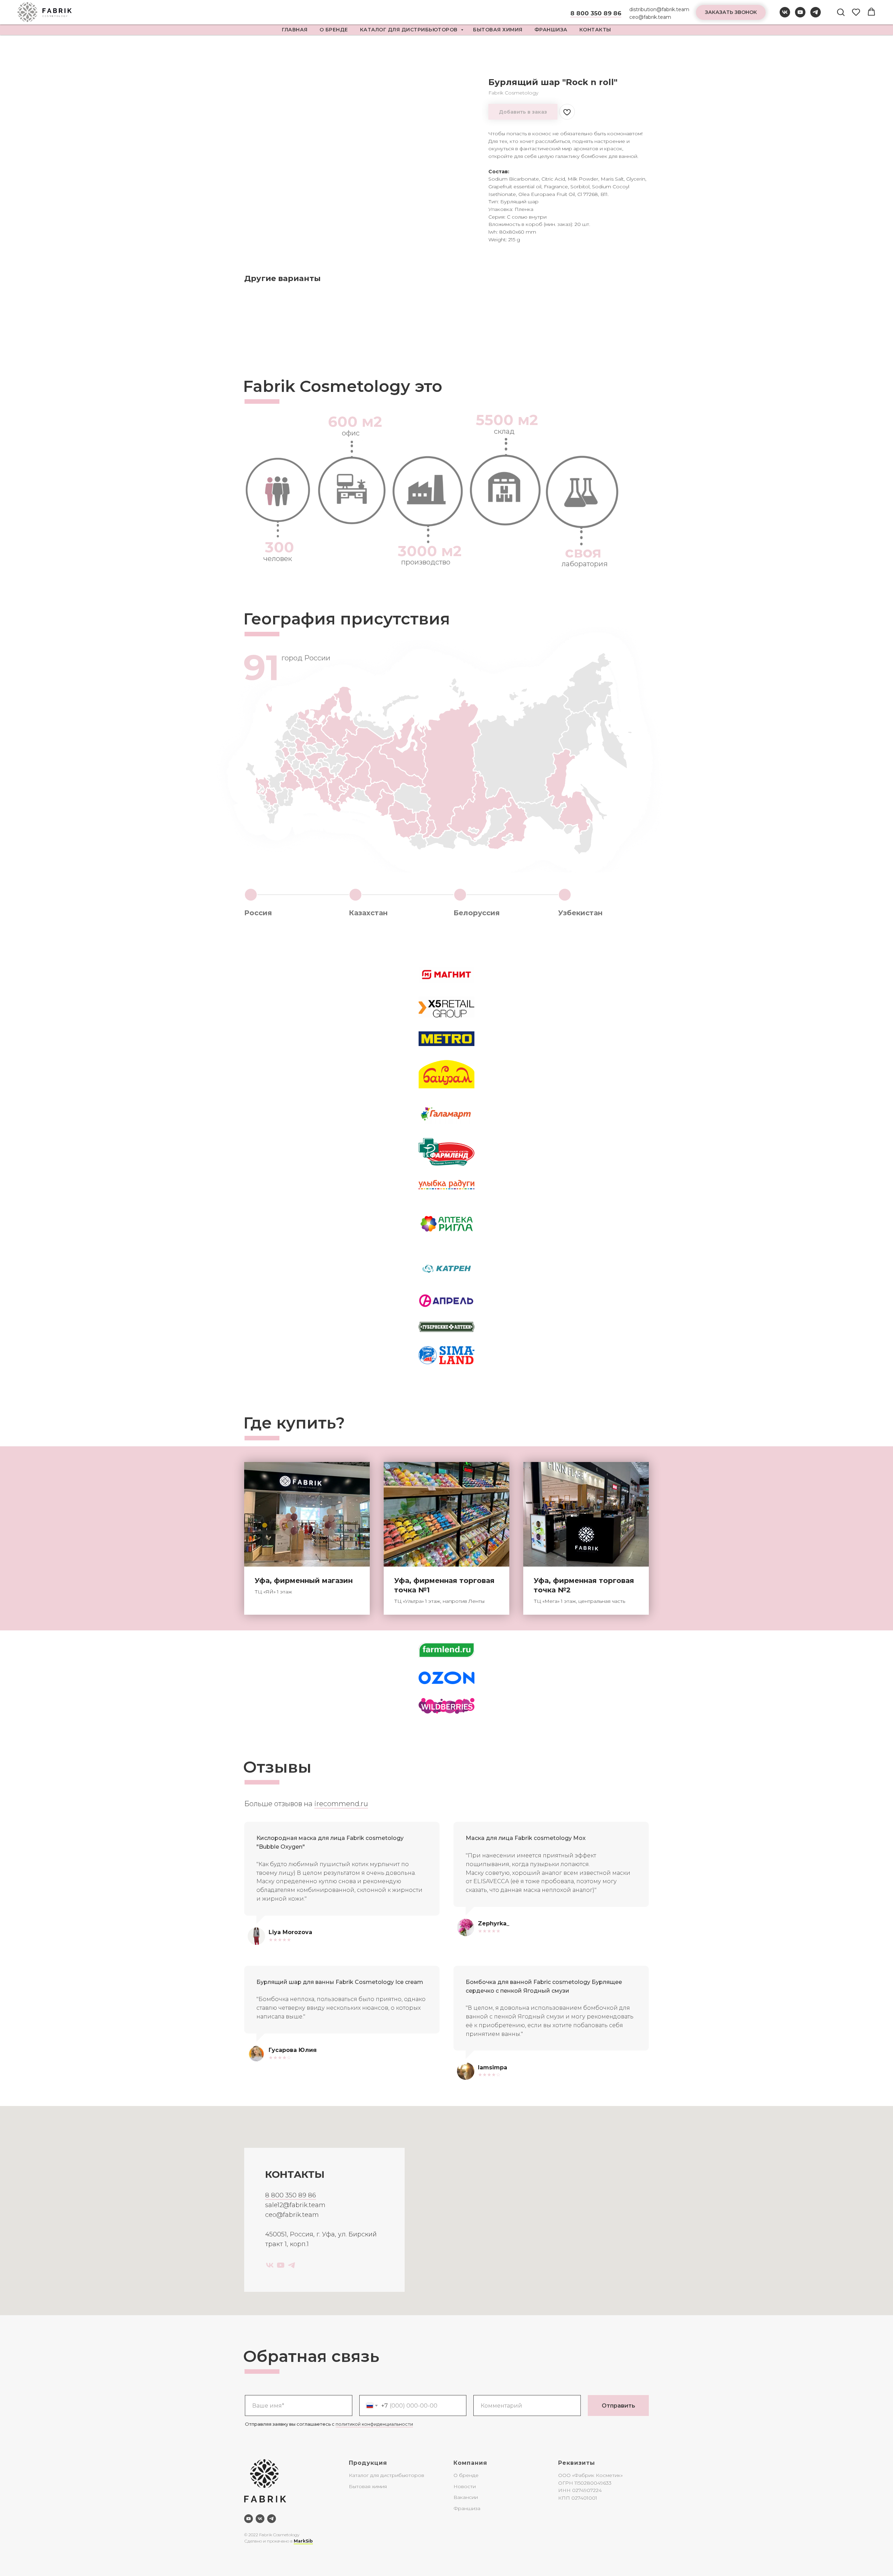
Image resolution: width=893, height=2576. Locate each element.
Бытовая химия (498, 30)
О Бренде (334, 30)
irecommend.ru (341, 1804)
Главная (295, 30)
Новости (465, 2486)
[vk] (785, 16)
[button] (731, 12)
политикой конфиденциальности (374, 2424)
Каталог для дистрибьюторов (410, 30)
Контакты (595, 30)
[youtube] (800, 16)
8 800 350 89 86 (291, 2195)
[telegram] (816, 16)
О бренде (466, 2475)
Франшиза (551, 30)
